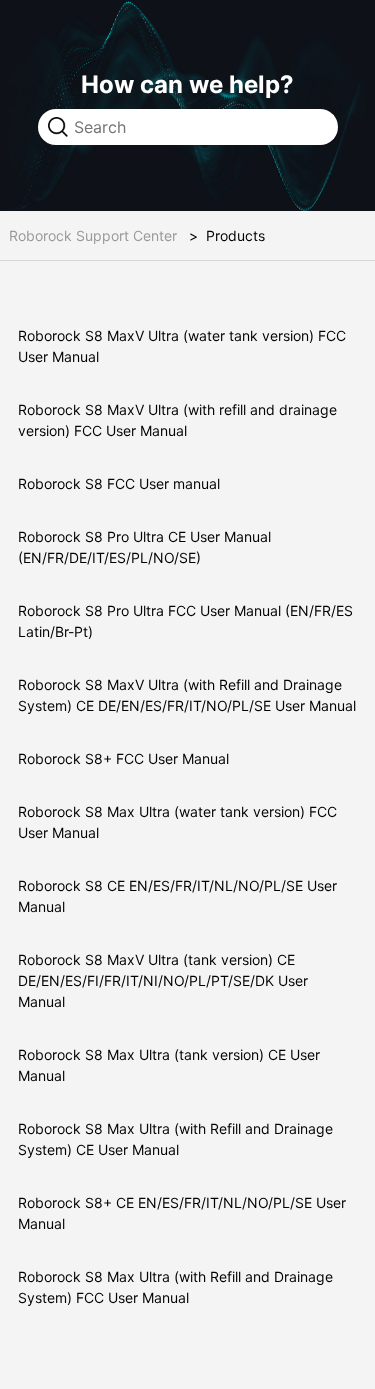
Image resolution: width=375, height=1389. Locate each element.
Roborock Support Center (93, 235)
